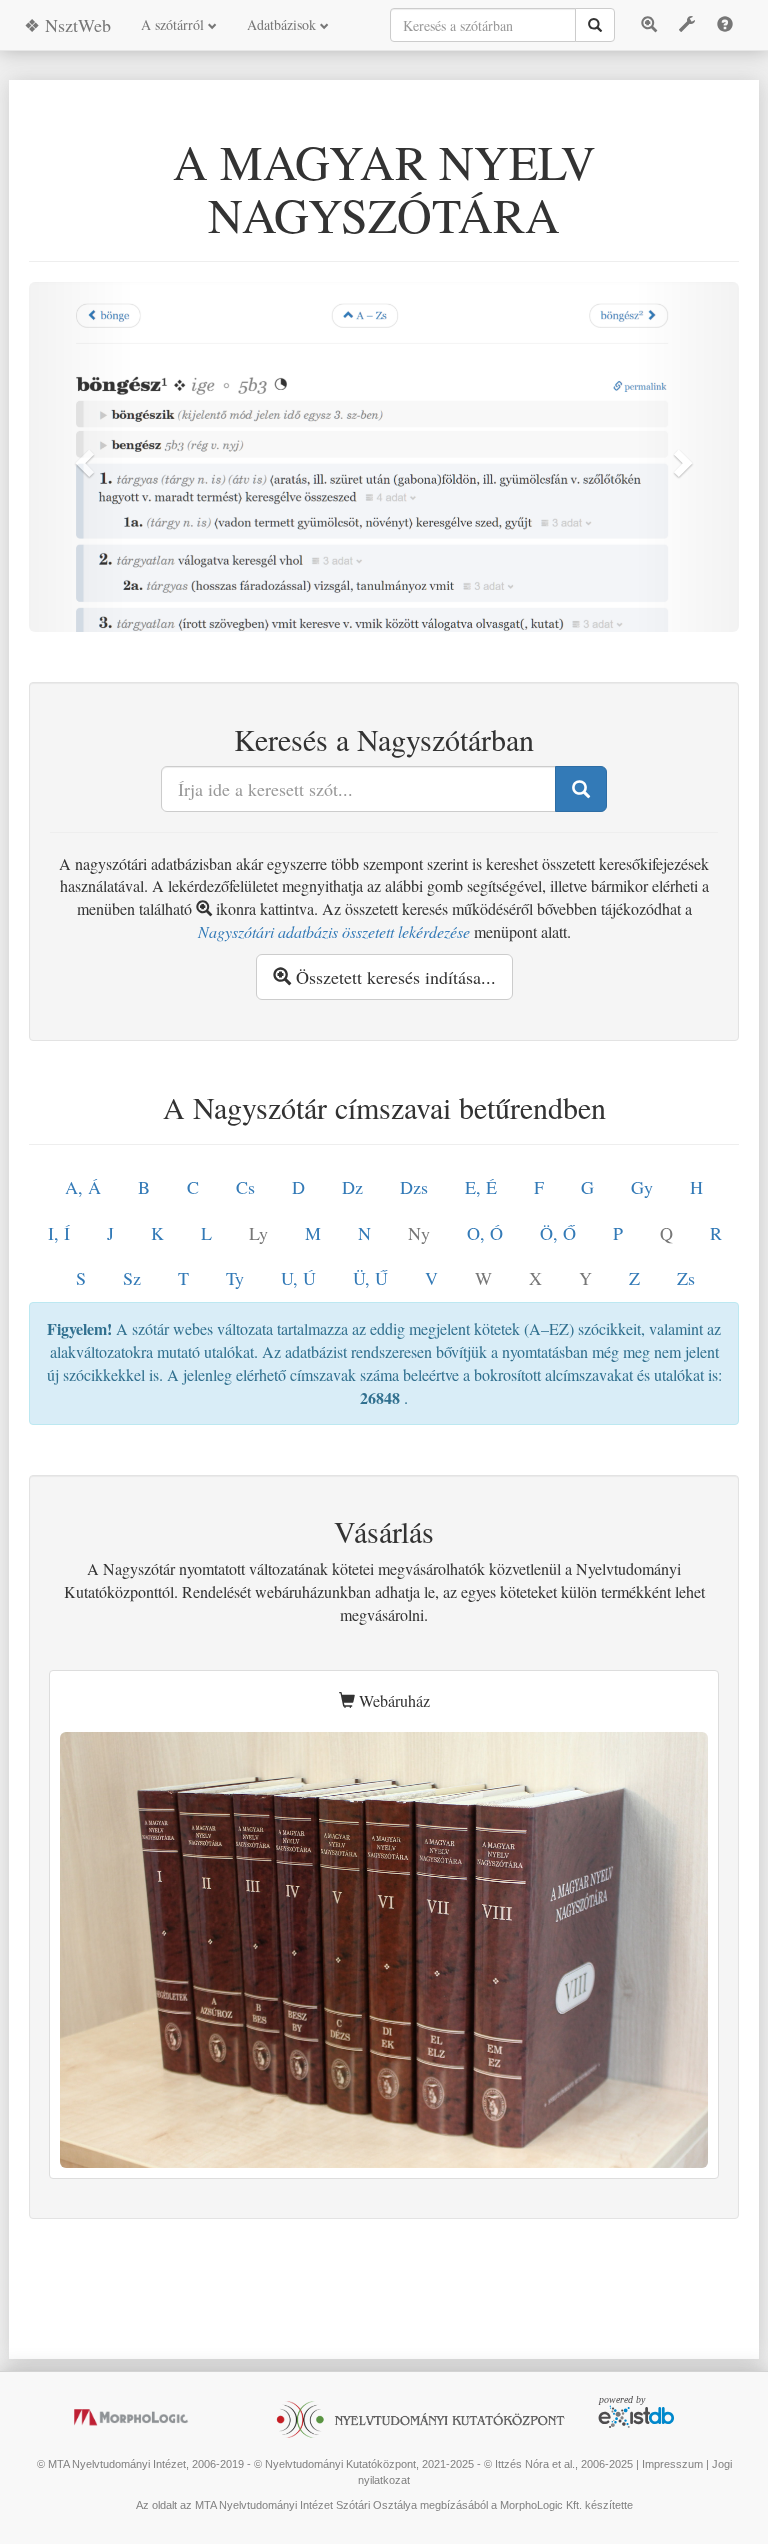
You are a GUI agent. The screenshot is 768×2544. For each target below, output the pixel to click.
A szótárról (174, 24)
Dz (352, 1187)
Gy (642, 1187)
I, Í (59, 1233)
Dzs (414, 1187)
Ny (419, 1233)
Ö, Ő (558, 1233)
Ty (235, 1278)
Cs (245, 1187)
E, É (481, 1187)
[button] (82, 457)
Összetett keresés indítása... (393, 977)
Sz (132, 1278)
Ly (258, 1233)
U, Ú (298, 1278)
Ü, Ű (370, 1278)
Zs (686, 1278)
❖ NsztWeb (67, 25)
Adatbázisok (283, 24)
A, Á (83, 1187)
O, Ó (485, 1233)
